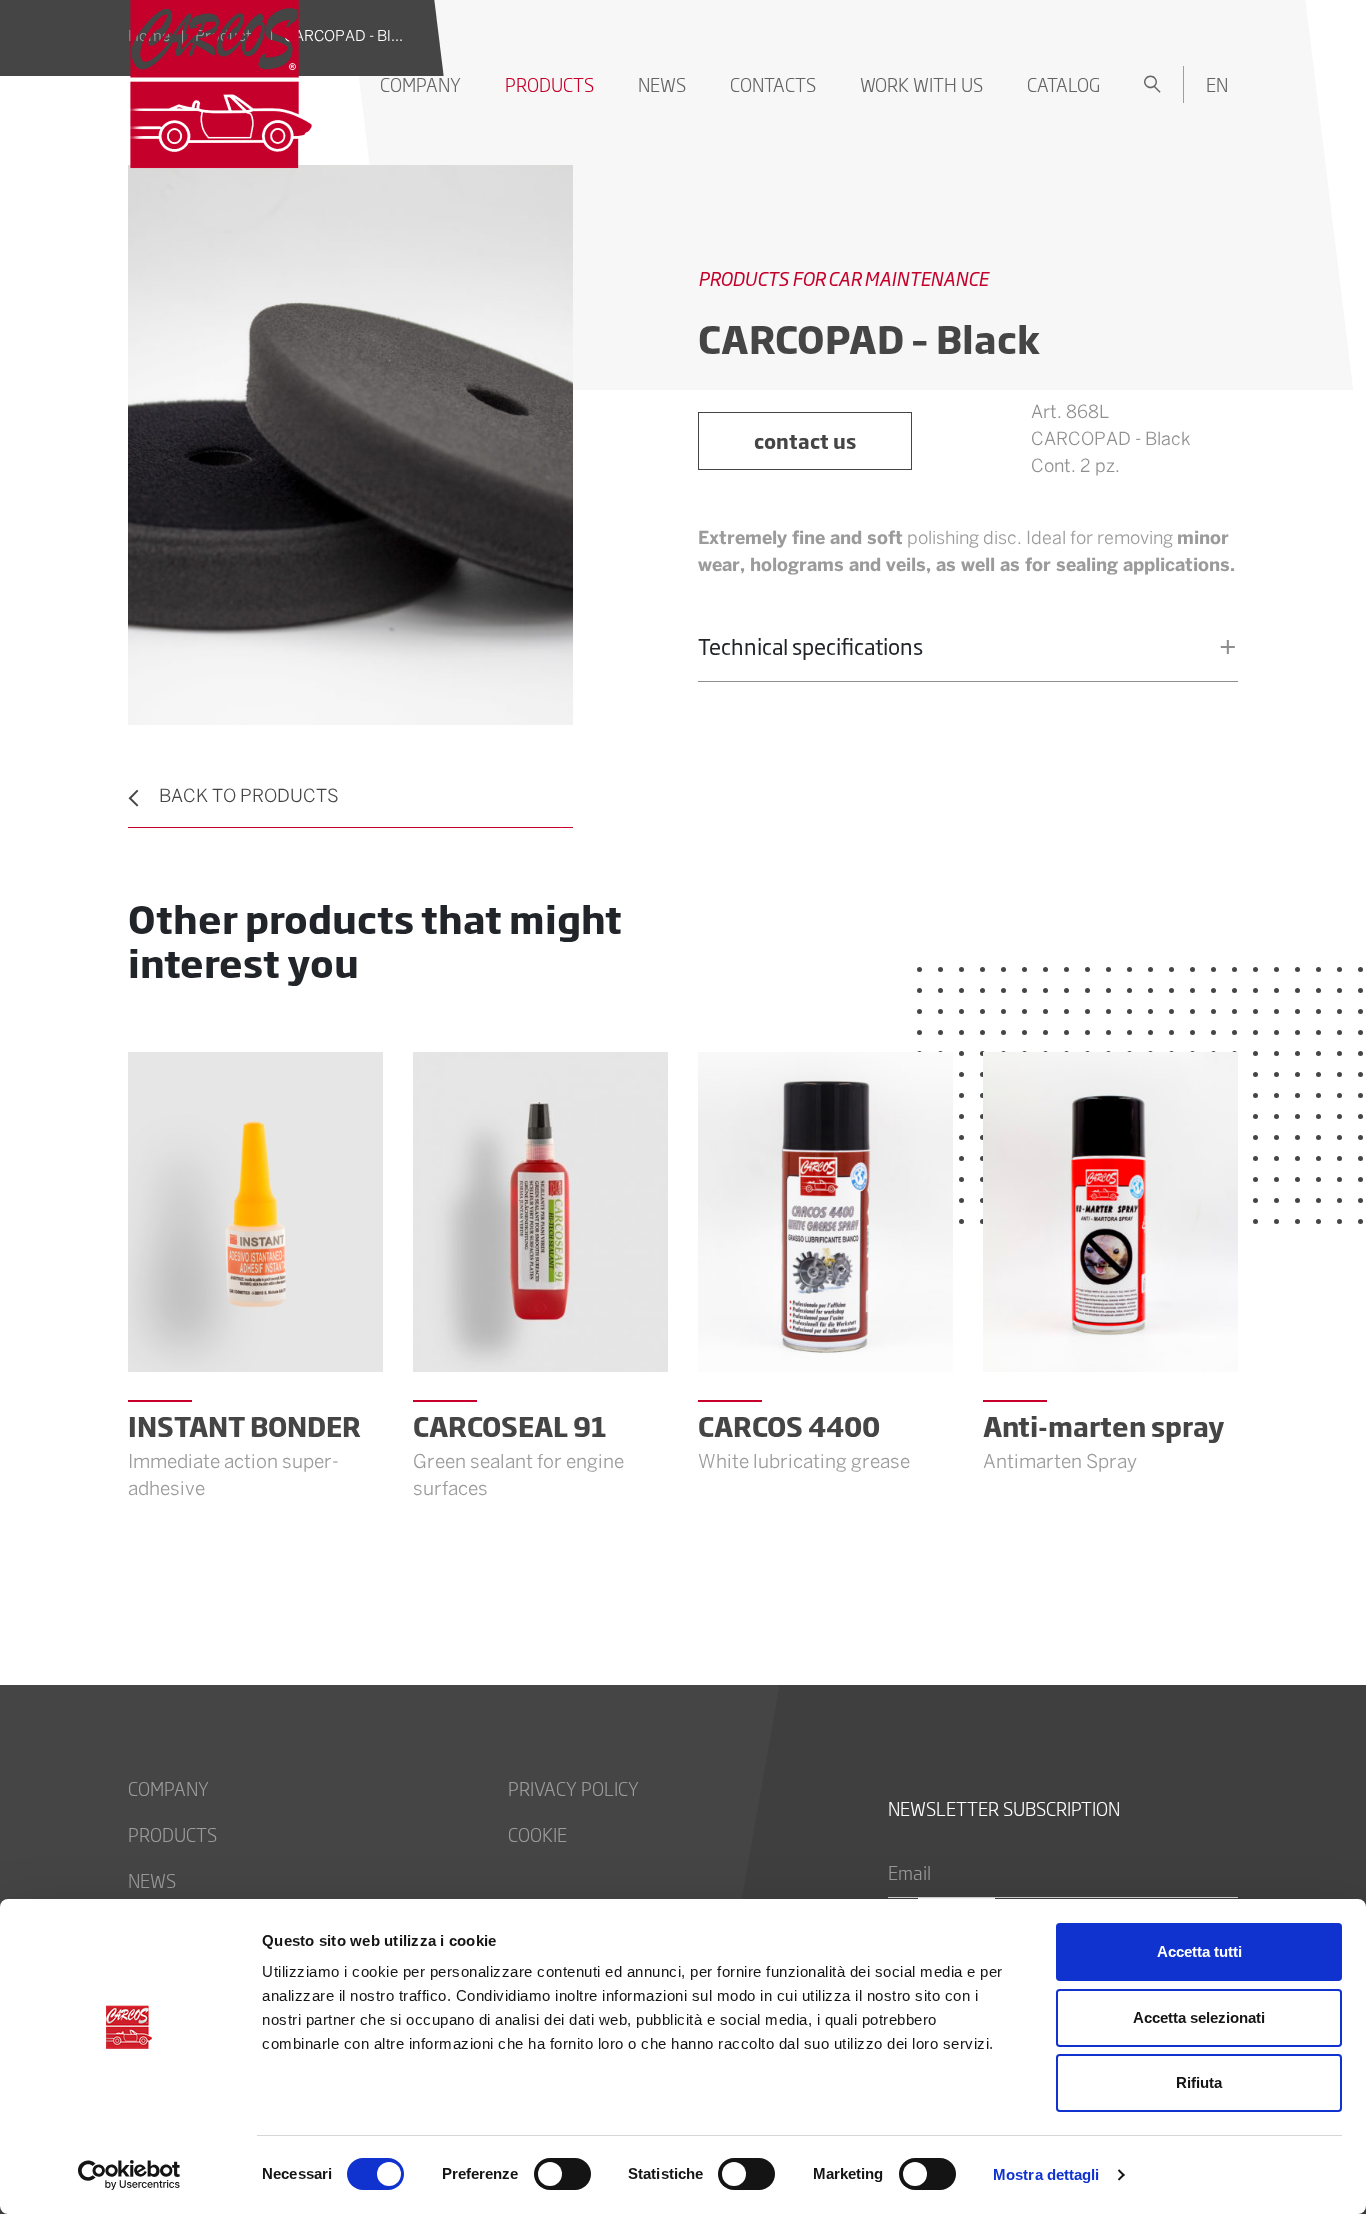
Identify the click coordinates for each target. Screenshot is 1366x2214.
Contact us (805, 440)
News (662, 84)
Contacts (773, 84)
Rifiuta (1199, 2082)
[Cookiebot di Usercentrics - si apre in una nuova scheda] (129, 2175)
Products (549, 84)
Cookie (537, 1834)
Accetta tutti (1199, 1951)
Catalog (1063, 84)
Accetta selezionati (1199, 2017)
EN (1217, 84)
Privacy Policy (573, 1788)
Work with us (921, 84)
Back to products (249, 797)
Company (420, 84)
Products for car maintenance (843, 278)
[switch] (562, 2174)
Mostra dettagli (1046, 2174)
